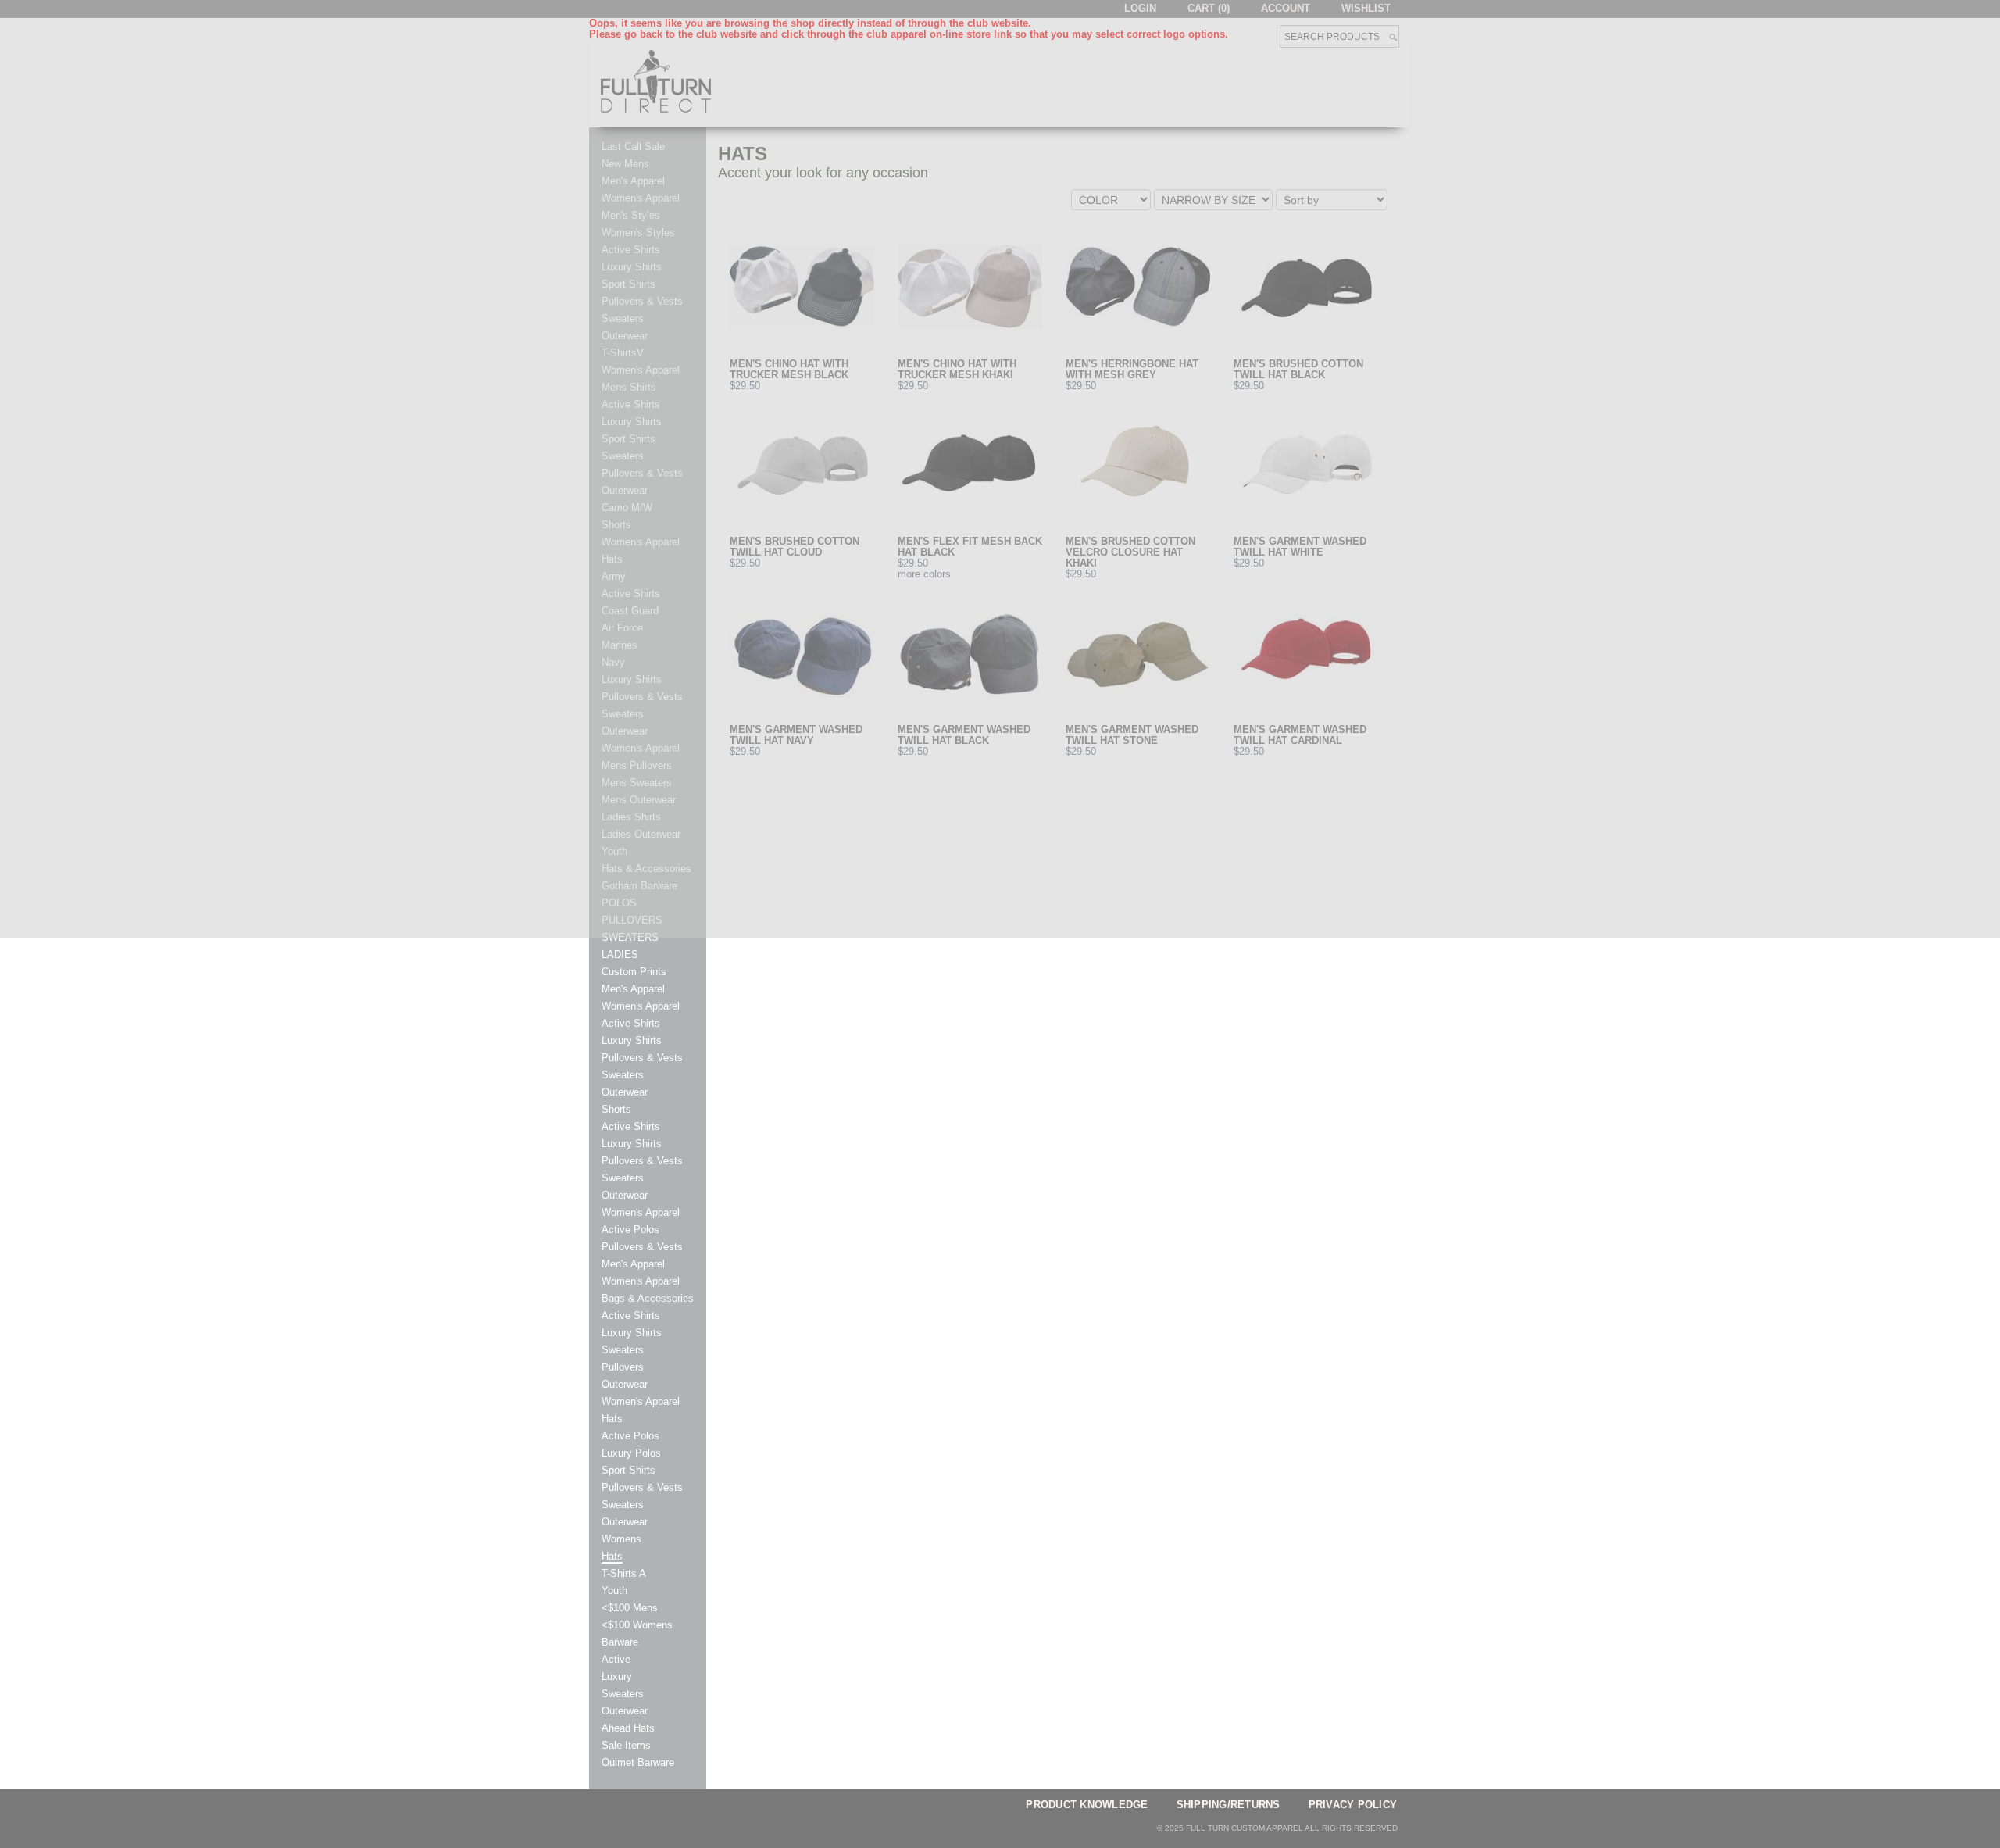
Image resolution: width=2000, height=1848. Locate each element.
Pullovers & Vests (642, 1058)
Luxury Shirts (632, 1041)
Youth (614, 1591)
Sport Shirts (629, 1471)
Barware (620, 1642)
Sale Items (626, 1746)
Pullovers (623, 1367)
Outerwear (625, 1092)
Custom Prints (634, 972)
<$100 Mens (630, 1608)
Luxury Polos (631, 1453)
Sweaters (623, 1075)
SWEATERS (630, 938)
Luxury (617, 1677)
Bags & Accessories (648, 1299)
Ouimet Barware (638, 1763)
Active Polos (630, 1230)
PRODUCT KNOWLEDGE (1087, 1805)
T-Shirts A (624, 1574)
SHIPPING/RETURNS (1229, 1805)
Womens (621, 1539)
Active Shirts (631, 1024)
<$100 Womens (637, 1625)
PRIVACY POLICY (1353, 1805)
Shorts (616, 1110)
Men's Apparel (633, 989)
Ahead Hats (628, 1728)
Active (616, 1660)
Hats (612, 1419)
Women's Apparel (641, 1006)
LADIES (620, 955)
